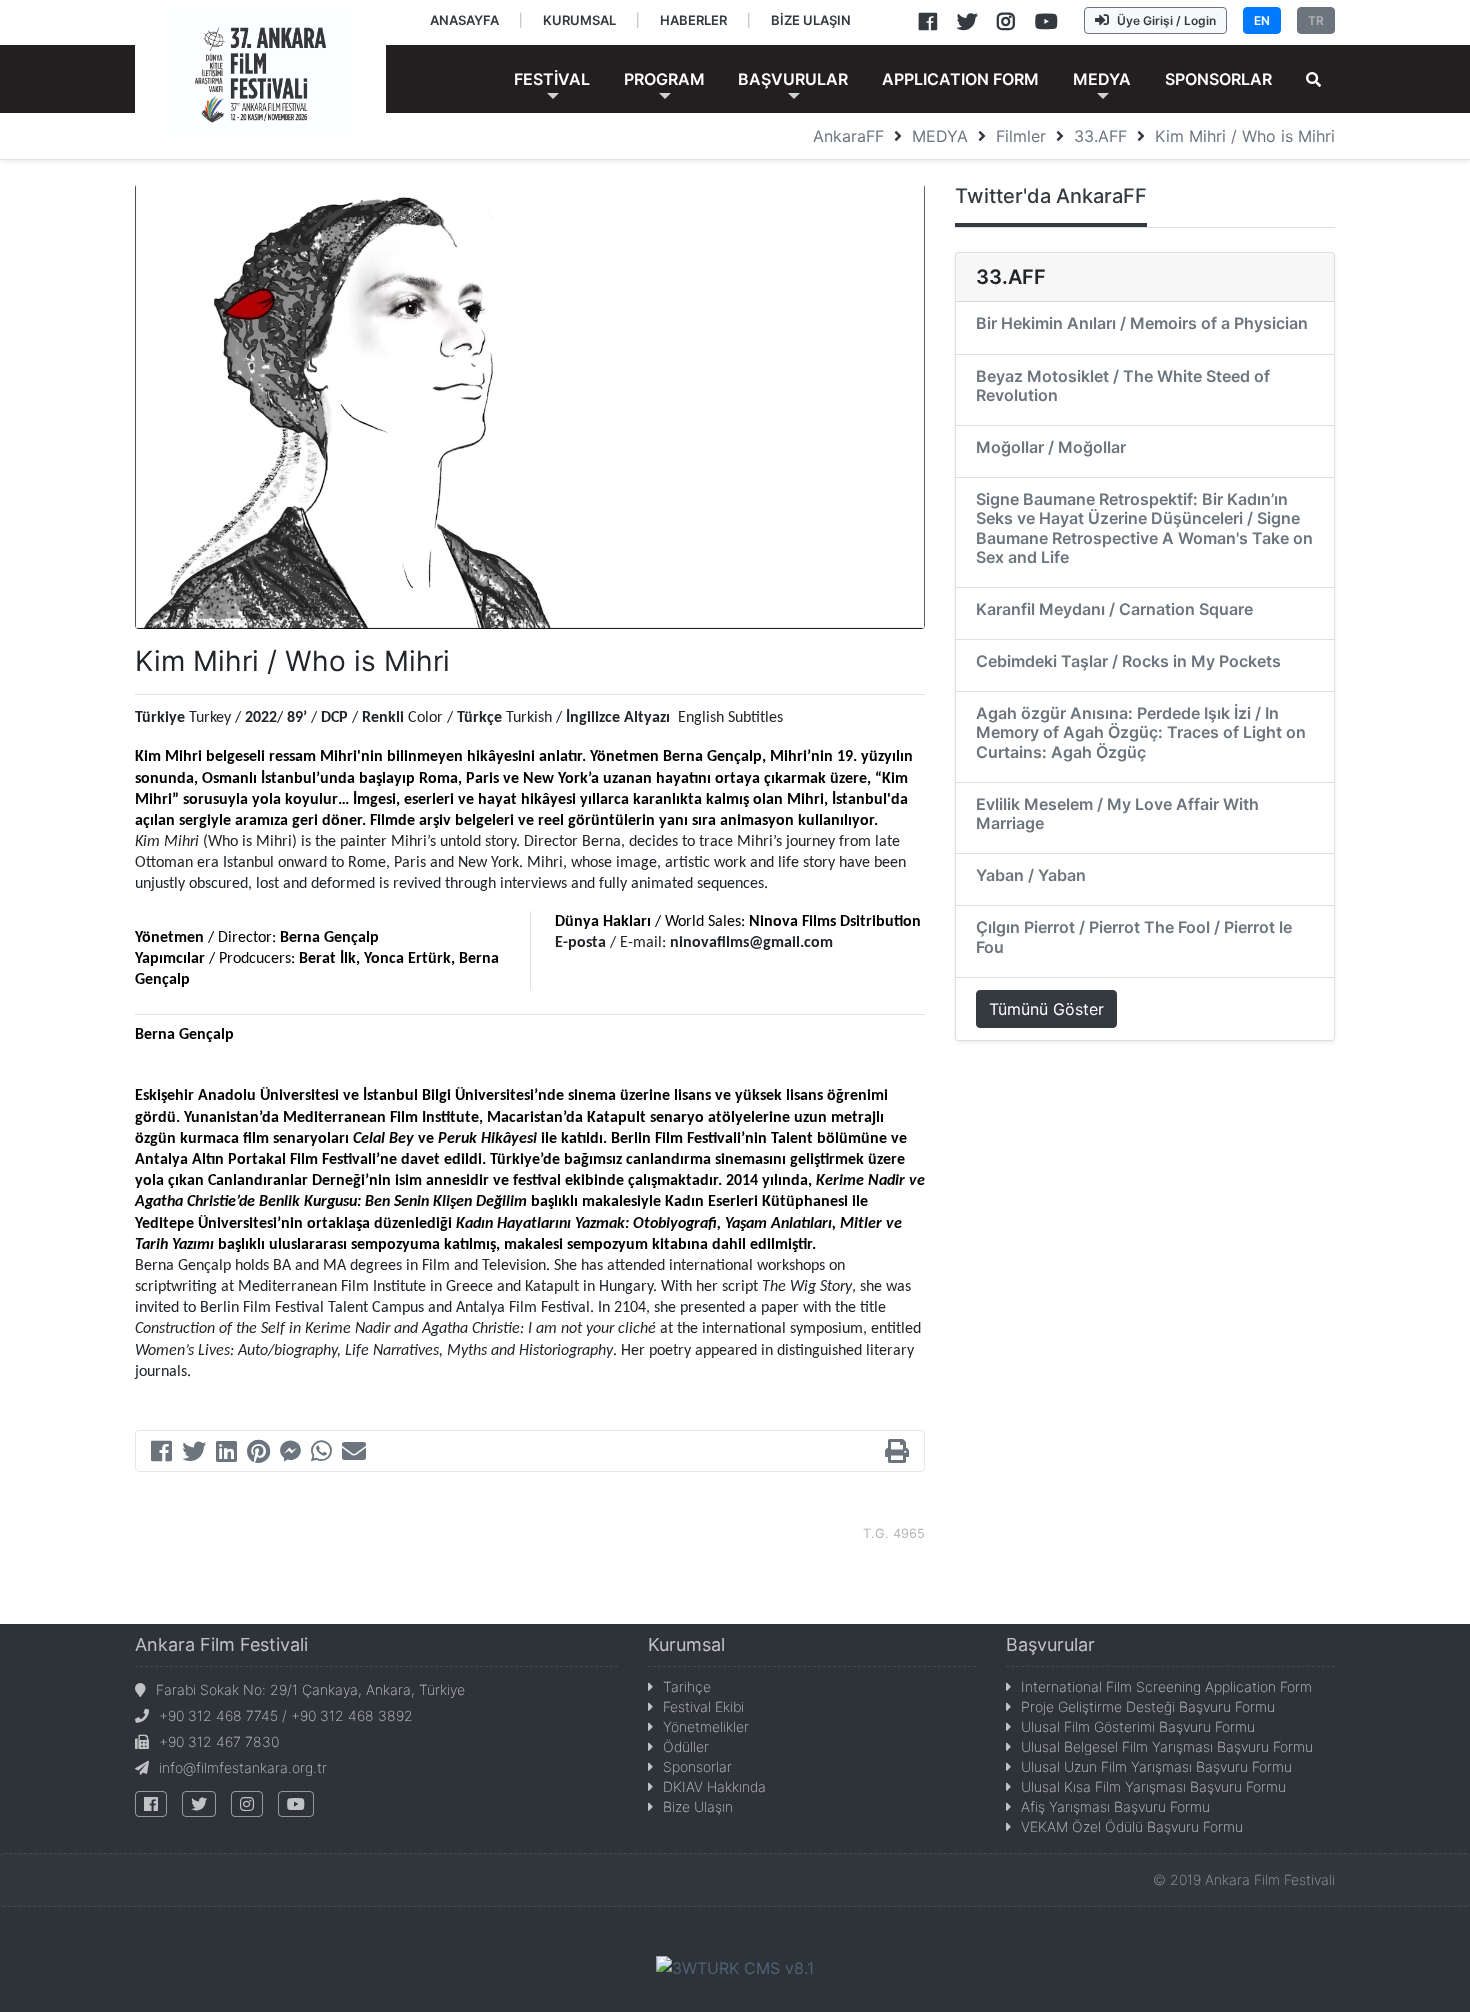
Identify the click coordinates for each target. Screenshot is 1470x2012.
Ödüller (686, 1746)
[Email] (354, 1454)
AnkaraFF (848, 136)
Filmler (1021, 136)
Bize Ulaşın (698, 1806)
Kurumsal (686, 1644)
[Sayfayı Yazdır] (897, 1454)
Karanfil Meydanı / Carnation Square (1114, 609)
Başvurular (1050, 1644)
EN (1262, 20)
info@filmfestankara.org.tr (243, 1767)
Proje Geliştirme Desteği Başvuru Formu (1148, 1706)
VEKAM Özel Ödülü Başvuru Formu (1132, 1826)
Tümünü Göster (1046, 1009)
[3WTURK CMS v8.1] (735, 1967)
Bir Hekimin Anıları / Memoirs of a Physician (1142, 323)
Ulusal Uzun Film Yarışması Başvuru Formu (1156, 1766)
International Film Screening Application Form (1166, 1686)
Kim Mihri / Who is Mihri (1245, 136)
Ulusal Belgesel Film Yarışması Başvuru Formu (1167, 1746)
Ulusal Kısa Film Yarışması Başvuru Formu (1153, 1786)
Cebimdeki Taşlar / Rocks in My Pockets (1128, 661)
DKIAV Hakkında (714, 1786)
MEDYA (940, 136)
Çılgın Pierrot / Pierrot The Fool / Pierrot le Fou (1134, 936)
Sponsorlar (697, 1766)
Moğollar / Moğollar (1051, 447)
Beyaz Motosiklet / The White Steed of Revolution (1123, 385)
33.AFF (1100, 136)
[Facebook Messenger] (290, 1454)
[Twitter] (194, 1454)
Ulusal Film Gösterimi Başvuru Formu (1138, 1726)
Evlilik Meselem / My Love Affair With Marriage (1117, 813)
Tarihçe (687, 1686)
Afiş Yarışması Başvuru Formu (1115, 1806)
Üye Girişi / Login (1166, 20)
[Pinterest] (258, 1454)
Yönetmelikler (706, 1726)
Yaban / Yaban (1031, 875)
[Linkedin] (226, 1454)
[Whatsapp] (321, 1454)
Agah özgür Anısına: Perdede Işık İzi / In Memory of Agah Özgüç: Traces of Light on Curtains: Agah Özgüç (1141, 732)
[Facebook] (161, 1454)
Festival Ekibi (703, 1706)
